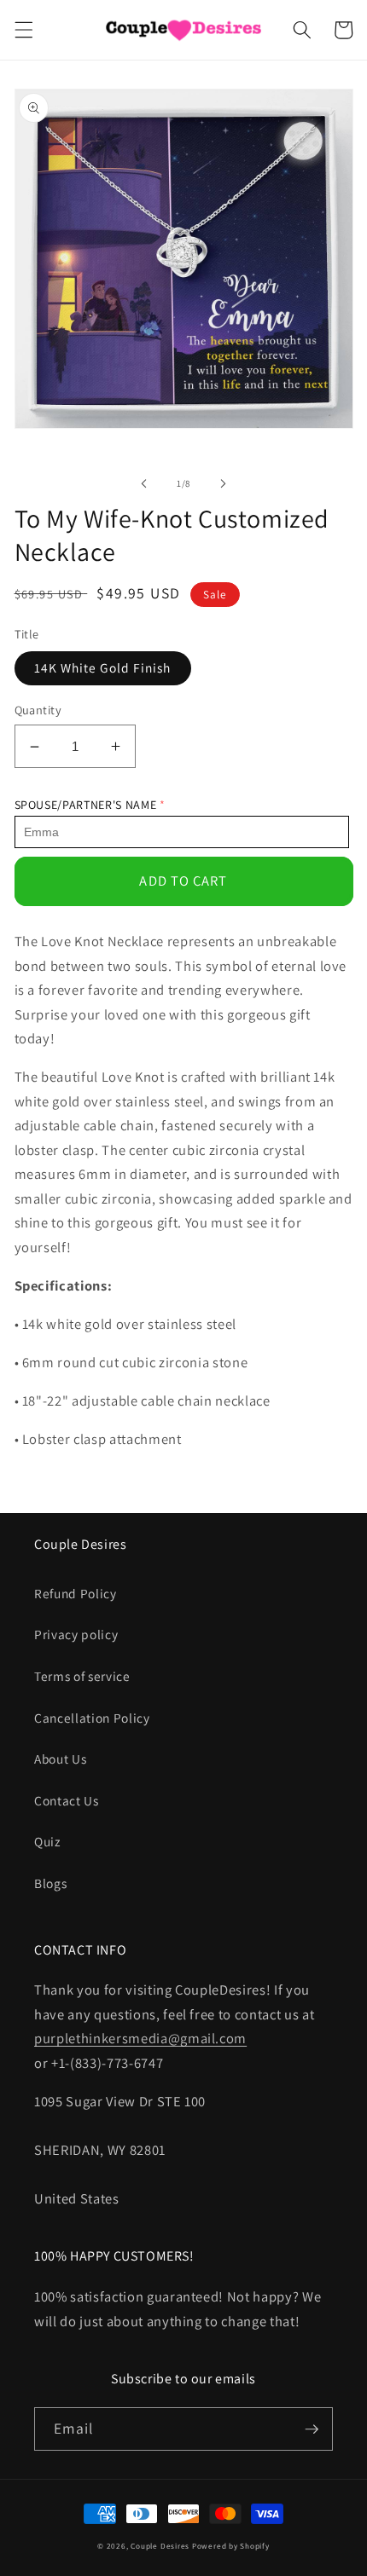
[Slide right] (223, 483)
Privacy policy (76, 1634)
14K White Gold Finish (103, 667)
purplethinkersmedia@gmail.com (140, 2038)
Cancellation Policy (92, 1718)
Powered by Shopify (231, 2546)
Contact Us (67, 1800)
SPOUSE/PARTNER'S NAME (86, 805)
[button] (23, 30)
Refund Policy (76, 1593)
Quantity (38, 710)
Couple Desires (160, 2546)
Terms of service (82, 1676)
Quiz (47, 1841)
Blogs (50, 1883)
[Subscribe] (312, 2429)
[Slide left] (144, 483)
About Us (60, 1759)
